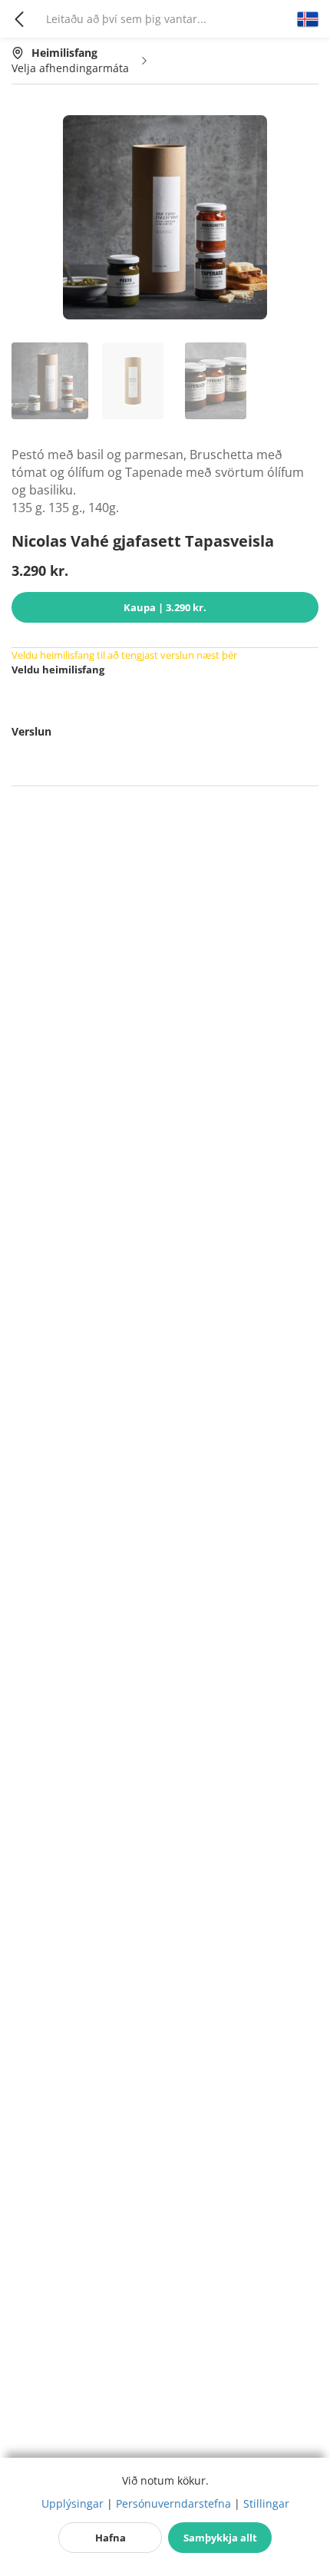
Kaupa (165, 607)
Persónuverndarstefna (173, 2503)
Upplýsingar (73, 2503)
